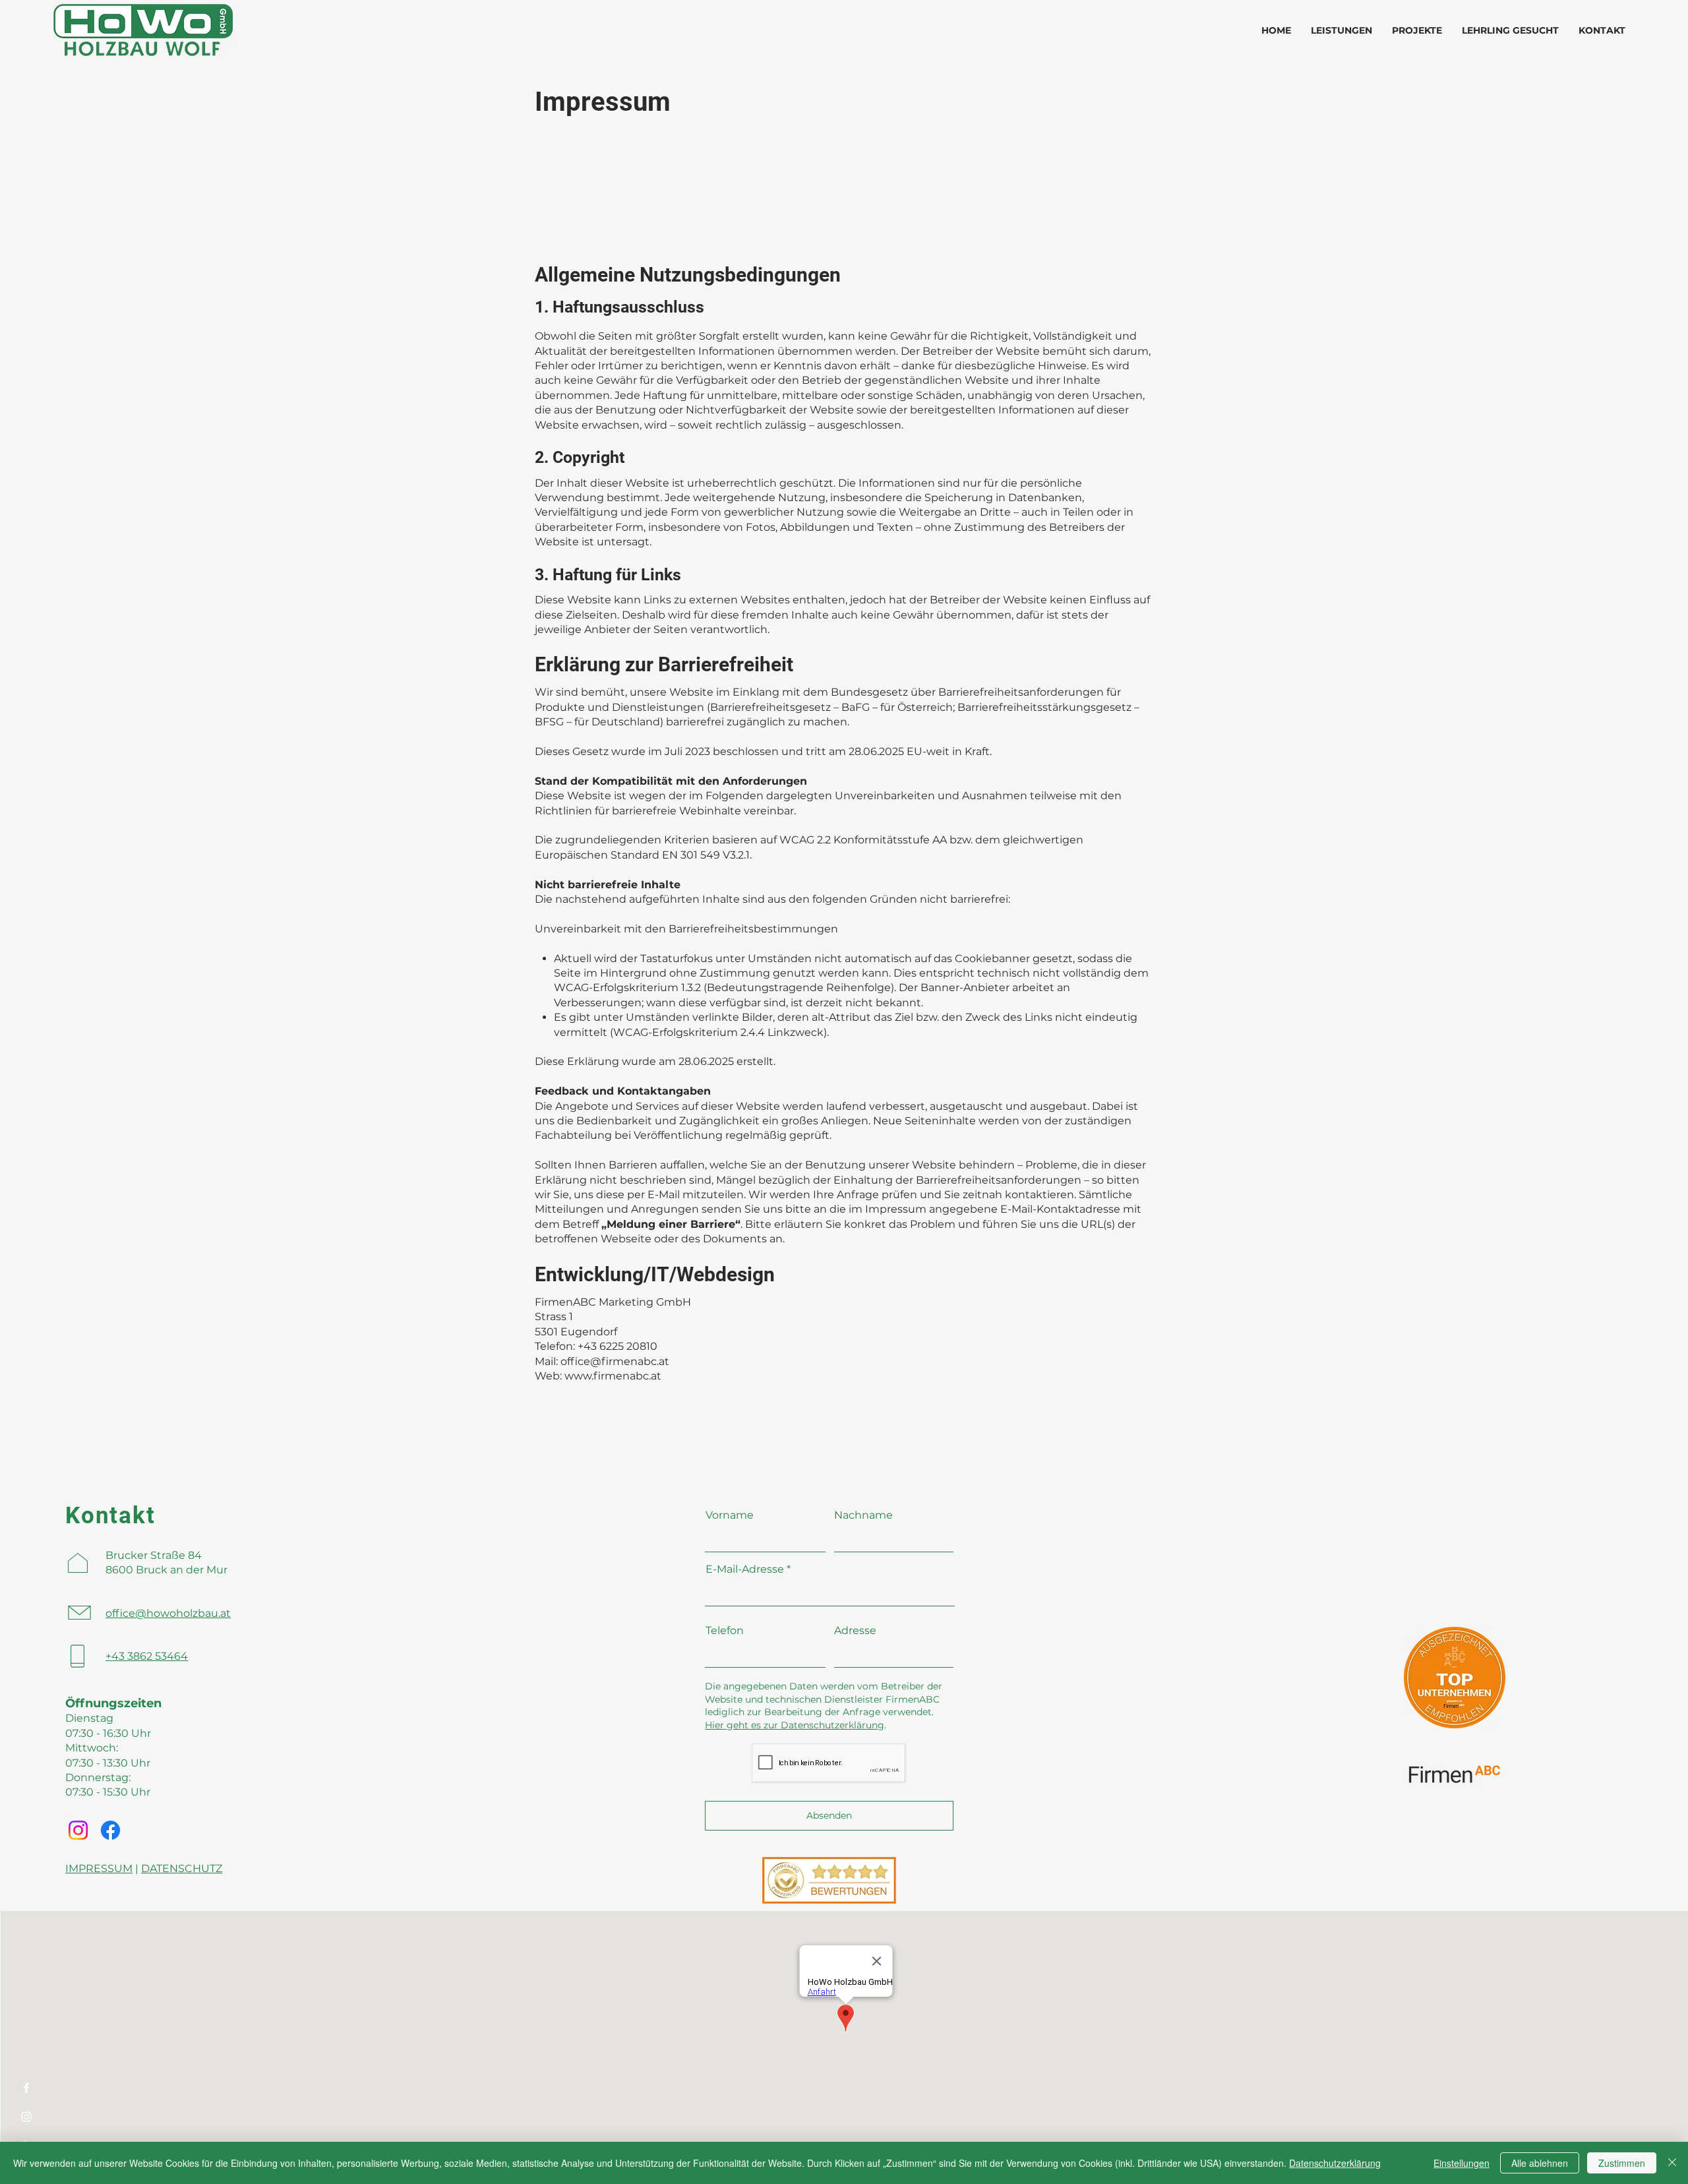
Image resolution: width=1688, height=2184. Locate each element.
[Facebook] (26, 2088)
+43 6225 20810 (618, 1346)
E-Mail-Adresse (745, 1569)
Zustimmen (1622, 2163)
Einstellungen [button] (1462, 2163)
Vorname (730, 1515)
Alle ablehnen (1540, 2163)
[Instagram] (26, 2117)
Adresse (855, 1631)
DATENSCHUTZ (182, 1868)
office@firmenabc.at (615, 1361)
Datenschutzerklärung (1335, 2163)
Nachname (863, 1515)
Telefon (725, 1631)
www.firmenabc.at (613, 1376)
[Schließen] (1672, 2163)
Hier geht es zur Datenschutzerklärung (795, 1725)
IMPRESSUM (99, 1868)
